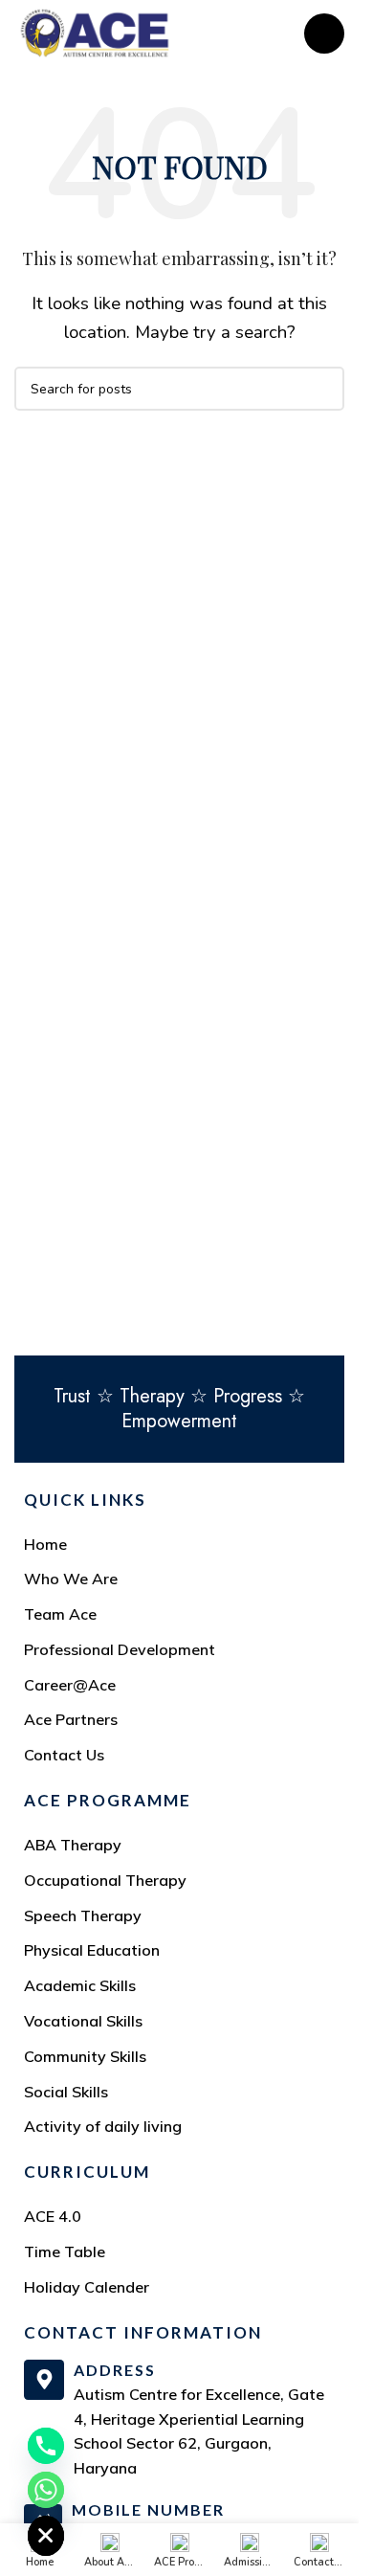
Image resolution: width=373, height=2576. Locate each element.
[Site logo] (95, 32)
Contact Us (64, 1755)
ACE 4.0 (53, 2216)
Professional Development (120, 1649)
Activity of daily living (103, 2126)
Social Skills (66, 2092)
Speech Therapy (83, 1915)
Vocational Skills (83, 2021)
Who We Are (71, 1579)
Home (45, 1544)
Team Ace (60, 1614)
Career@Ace (70, 1685)
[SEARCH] (322, 389)
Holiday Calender (87, 2287)
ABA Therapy (73, 1845)
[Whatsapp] (46, 2490)
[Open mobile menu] (324, 34)
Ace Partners (71, 1719)
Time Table (65, 2251)
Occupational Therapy (105, 1880)
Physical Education (92, 1950)
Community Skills (85, 2056)
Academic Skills (80, 1985)
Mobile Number (148, 2509)
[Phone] (46, 2446)
